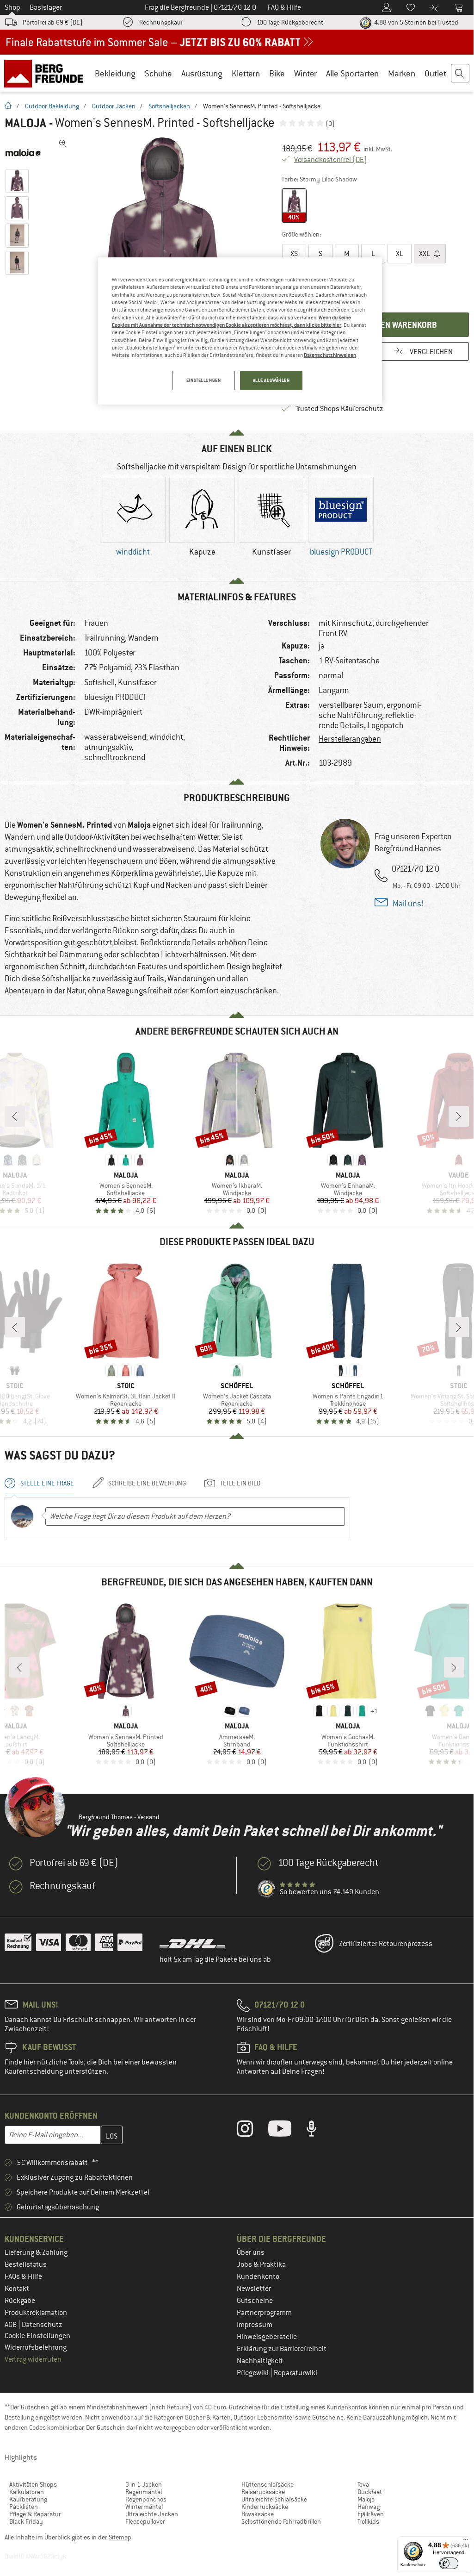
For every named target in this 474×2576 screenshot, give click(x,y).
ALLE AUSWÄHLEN (271, 380)
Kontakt (17, 2289)
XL (400, 254)
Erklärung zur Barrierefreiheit (282, 2349)
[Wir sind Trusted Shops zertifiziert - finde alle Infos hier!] (267, 1889)
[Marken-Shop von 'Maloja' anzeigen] (27, 153)
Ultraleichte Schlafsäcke (274, 2499)
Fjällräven (371, 2514)
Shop (12, 7)
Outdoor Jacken (114, 106)
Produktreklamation (36, 2313)
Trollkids (368, 2521)
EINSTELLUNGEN (203, 380)
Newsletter (254, 2289)
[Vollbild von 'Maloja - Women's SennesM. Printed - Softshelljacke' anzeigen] (63, 143)
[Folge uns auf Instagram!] (252, 2131)
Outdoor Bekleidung (52, 106)
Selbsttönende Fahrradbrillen (281, 2521)
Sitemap (120, 2537)
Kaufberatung (28, 2499)
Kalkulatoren (27, 2492)
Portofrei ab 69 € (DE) (53, 22)
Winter (305, 73)
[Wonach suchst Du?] (461, 74)
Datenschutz (42, 2325)
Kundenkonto (258, 2277)
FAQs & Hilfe (23, 2277)
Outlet (435, 73)
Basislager (46, 7)
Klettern (246, 73)
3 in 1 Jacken (144, 2484)
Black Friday (26, 2521)
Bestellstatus (26, 2264)
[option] (162, 243)
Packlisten (24, 2507)
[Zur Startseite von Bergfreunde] (47, 73)
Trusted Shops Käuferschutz (339, 409)
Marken (402, 73)
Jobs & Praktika (261, 2264)
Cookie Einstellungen (37, 2336)
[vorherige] (15, 1116)
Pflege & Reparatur (35, 2514)
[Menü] (466, 2542)
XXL (425, 254)
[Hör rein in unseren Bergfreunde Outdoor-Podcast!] (318, 2131)
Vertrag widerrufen (33, 2359)
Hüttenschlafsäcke (268, 2484)
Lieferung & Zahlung (36, 2252)
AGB (11, 2325)
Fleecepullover (145, 2521)
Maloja (25, 123)
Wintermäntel (144, 2507)
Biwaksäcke (258, 2514)
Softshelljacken (169, 106)
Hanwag (369, 2507)
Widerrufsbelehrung (36, 2347)
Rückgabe (20, 2301)
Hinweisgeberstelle (267, 2337)
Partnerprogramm (264, 2313)
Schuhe (158, 73)
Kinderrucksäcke (265, 2507)
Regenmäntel (144, 2492)
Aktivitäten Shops (33, 2484)
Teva (363, 2484)
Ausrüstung (202, 73)
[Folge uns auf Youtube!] (287, 2131)
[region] (240, 331)
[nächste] (459, 1116)
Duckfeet (370, 2492)
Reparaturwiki (295, 2373)
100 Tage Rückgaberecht (290, 22)
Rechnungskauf (161, 22)
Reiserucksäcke (263, 2492)
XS (294, 254)
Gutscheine (255, 2301)
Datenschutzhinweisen (330, 355)
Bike (277, 73)
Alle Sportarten (352, 73)
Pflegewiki (253, 2373)
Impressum (255, 2325)
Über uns (251, 2252)
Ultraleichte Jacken (152, 2514)
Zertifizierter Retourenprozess (386, 1944)
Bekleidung (115, 73)
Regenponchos (146, 2499)
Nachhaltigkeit (260, 2361)
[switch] (449, 2563)
